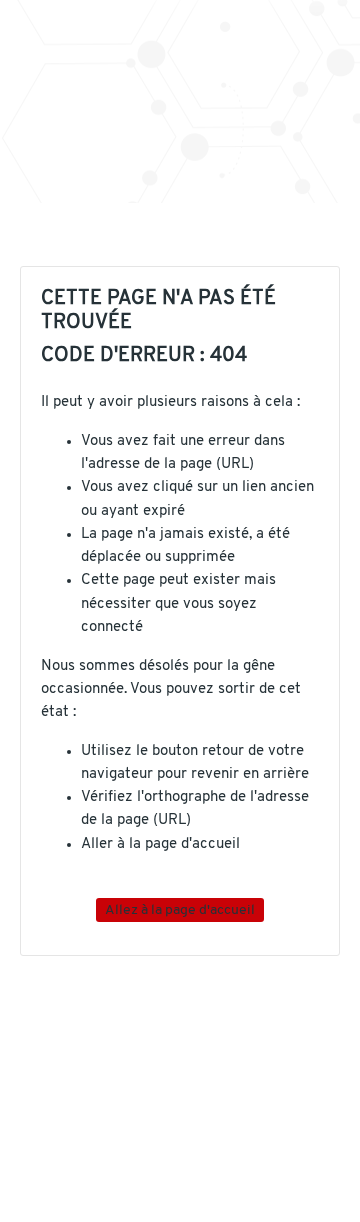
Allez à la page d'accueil (180, 909)
